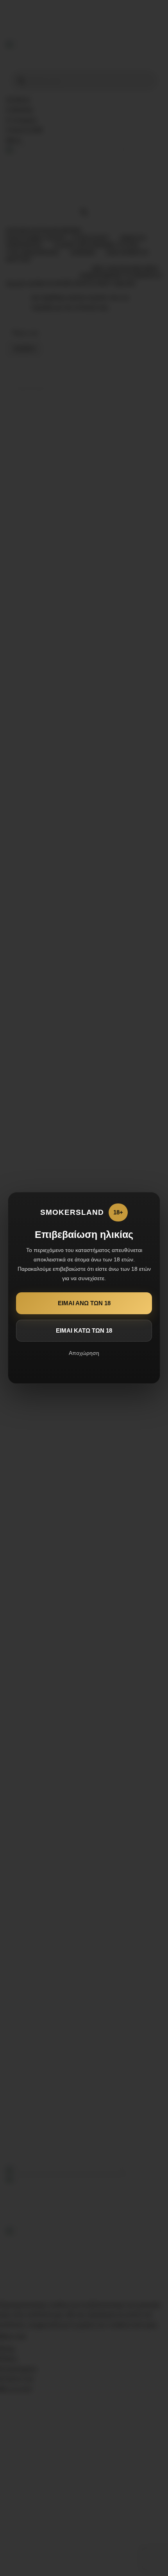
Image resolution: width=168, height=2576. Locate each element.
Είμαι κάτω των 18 (84, 1330)
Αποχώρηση (84, 1353)
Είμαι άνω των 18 (84, 1303)
